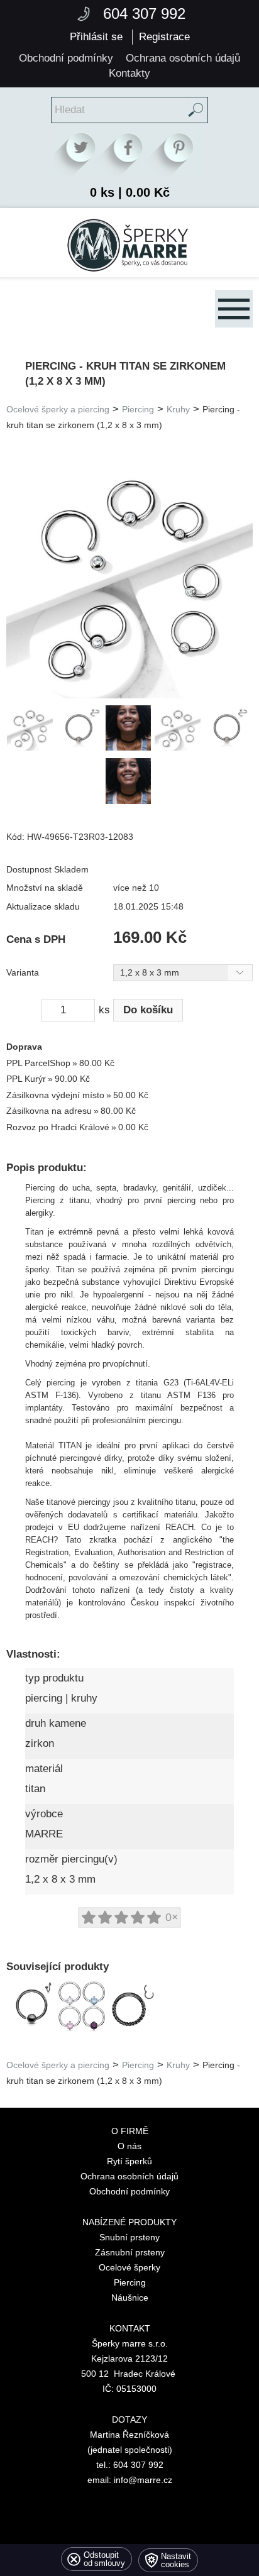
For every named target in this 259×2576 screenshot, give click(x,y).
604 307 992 (144, 14)
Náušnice (130, 2298)
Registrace (164, 37)
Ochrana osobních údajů (129, 2176)
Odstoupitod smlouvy (104, 2559)
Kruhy (178, 410)
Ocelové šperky (129, 2267)
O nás (129, 2146)
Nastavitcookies (176, 2560)
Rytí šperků (129, 2161)
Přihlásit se (96, 37)
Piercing (138, 410)
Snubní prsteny (129, 2237)
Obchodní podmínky (129, 2191)
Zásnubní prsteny (130, 2252)
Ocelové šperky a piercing (58, 410)
